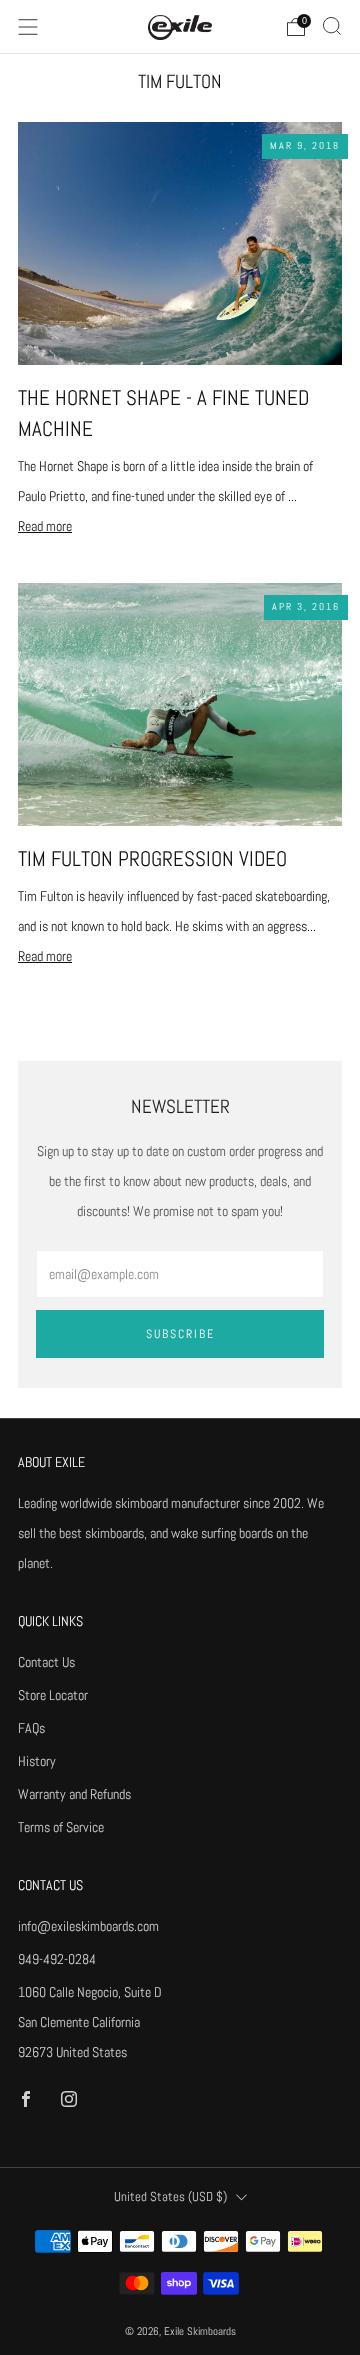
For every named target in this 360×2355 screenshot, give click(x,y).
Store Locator (53, 1695)
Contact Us (46, 1662)
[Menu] (28, 27)
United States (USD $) (170, 2197)
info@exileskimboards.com (88, 1926)
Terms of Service (61, 1827)
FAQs (31, 1728)
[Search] (332, 26)
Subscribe (180, 1334)
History (37, 1761)
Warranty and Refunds (74, 1794)
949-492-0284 (57, 1959)
